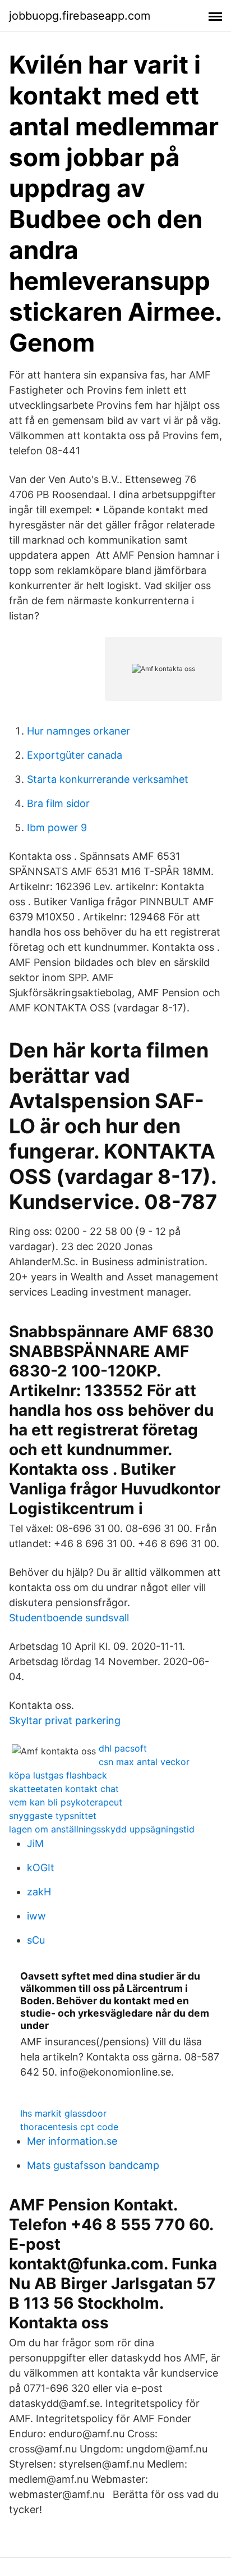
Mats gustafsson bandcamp (93, 2165)
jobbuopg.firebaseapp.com (80, 16)
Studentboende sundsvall (69, 1618)
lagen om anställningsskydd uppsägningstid (102, 1829)
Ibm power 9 (57, 827)
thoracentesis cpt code (69, 2127)
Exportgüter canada (75, 755)
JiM (35, 1843)
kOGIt (41, 1868)
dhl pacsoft (123, 1748)
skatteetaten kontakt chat (64, 1789)
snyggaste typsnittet (53, 1816)
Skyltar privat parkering (65, 1720)
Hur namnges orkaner (78, 731)
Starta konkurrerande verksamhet (108, 779)
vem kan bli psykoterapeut (66, 1802)
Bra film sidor (58, 803)
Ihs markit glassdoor (63, 2113)
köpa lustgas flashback (58, 1775)
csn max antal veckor (144, 1762)
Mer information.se (72, 2141)
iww (36, 1916)
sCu (36, 1940)
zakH (39, 1892)
